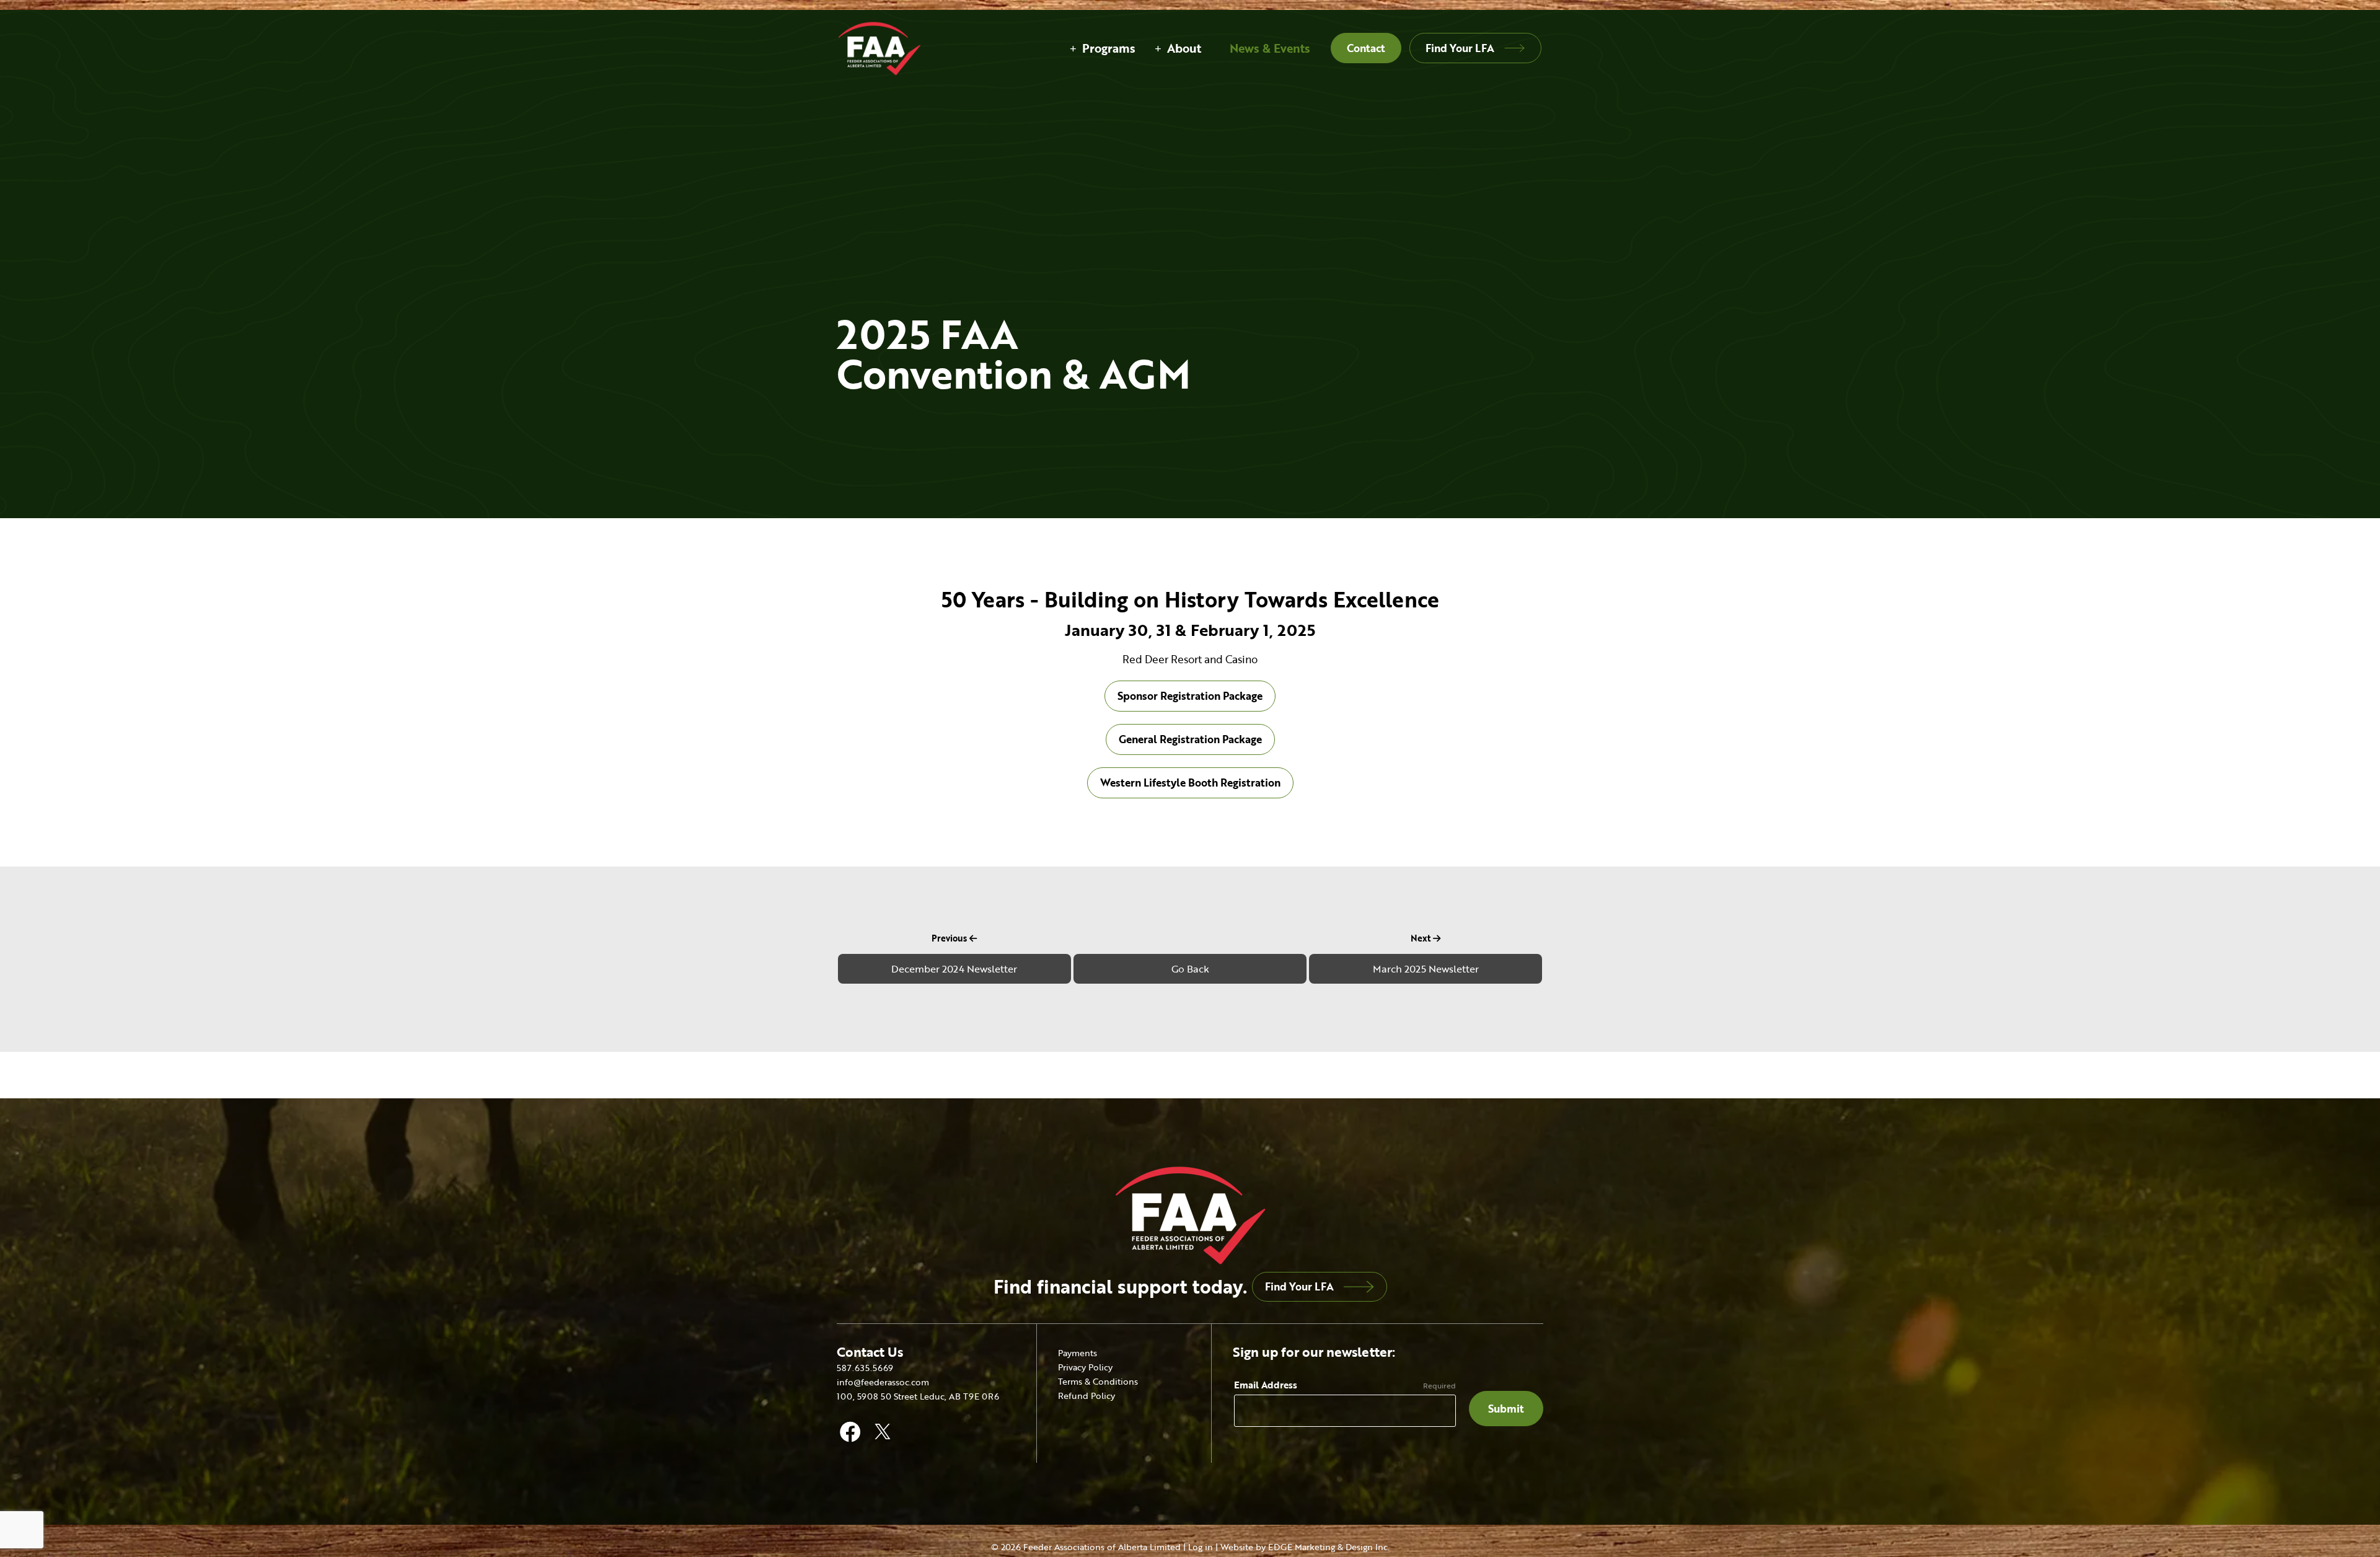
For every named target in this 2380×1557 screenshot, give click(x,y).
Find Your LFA (1460, 48)
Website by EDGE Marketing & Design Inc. (1305, 1547)
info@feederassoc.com (883, 1382)
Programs (1109, 48)
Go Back (1190, 969)
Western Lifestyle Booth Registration (1190, 783)
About (1184, 48)
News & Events (1270, 48)
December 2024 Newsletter (954, 969)
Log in (1201, 1547)
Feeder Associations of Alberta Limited (1102, 1547)
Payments (1078, 1353)
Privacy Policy (1085, 1367)
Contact (1366, 48)
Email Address (1266, 1385)
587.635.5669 (865, 1368)
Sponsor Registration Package (1190, 696)
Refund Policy (1086, 1396)
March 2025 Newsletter (1426, 969)
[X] (883, 1428)
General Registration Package (1190, 739)
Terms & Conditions (1098, 1381)
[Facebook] (850, 1428)
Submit (1506, 1409)
